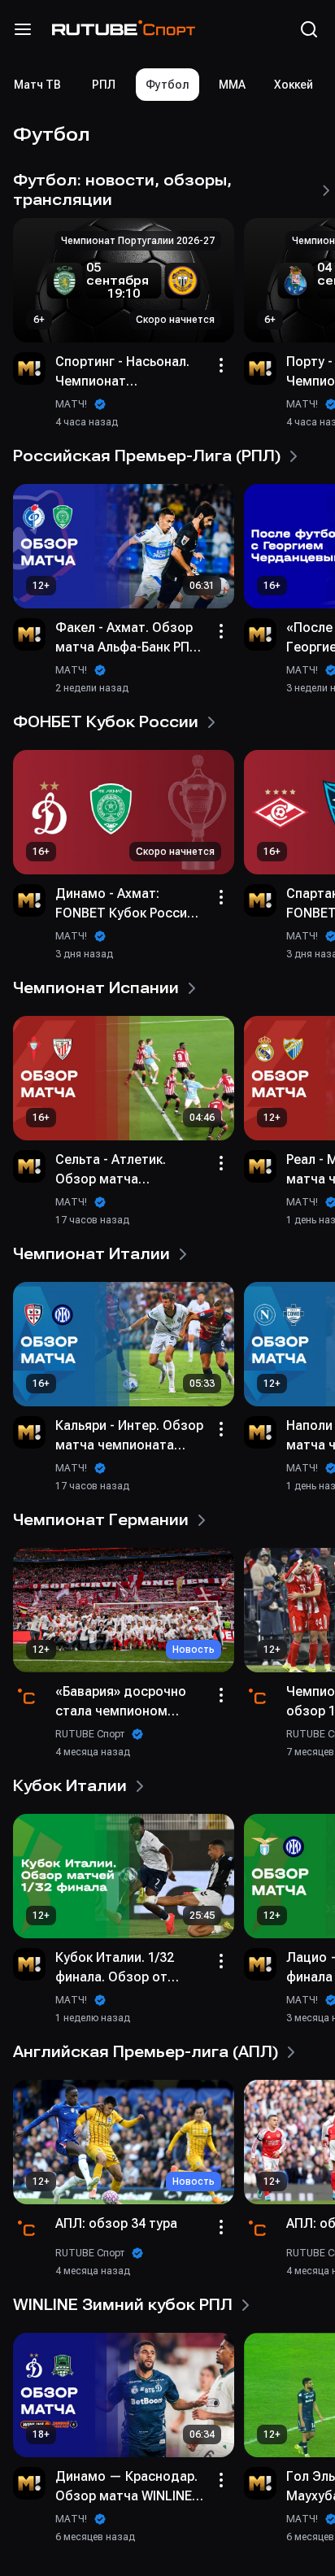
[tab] (103, 85)
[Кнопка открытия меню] (23, 29)
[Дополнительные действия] (221, 365)
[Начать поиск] (309, 29)
